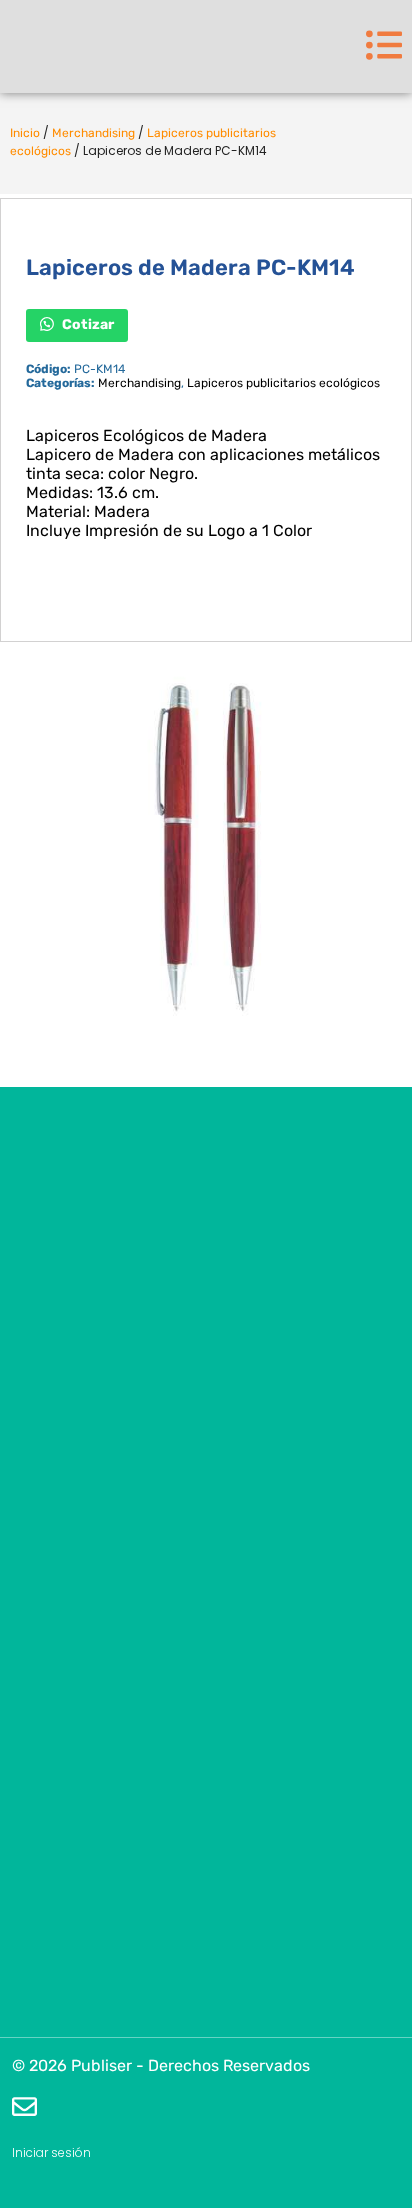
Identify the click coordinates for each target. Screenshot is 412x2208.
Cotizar (86, 324)
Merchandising (93, 133)
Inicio (25, 133)
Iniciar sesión (51, 2152)
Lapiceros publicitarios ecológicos (283, 383)
